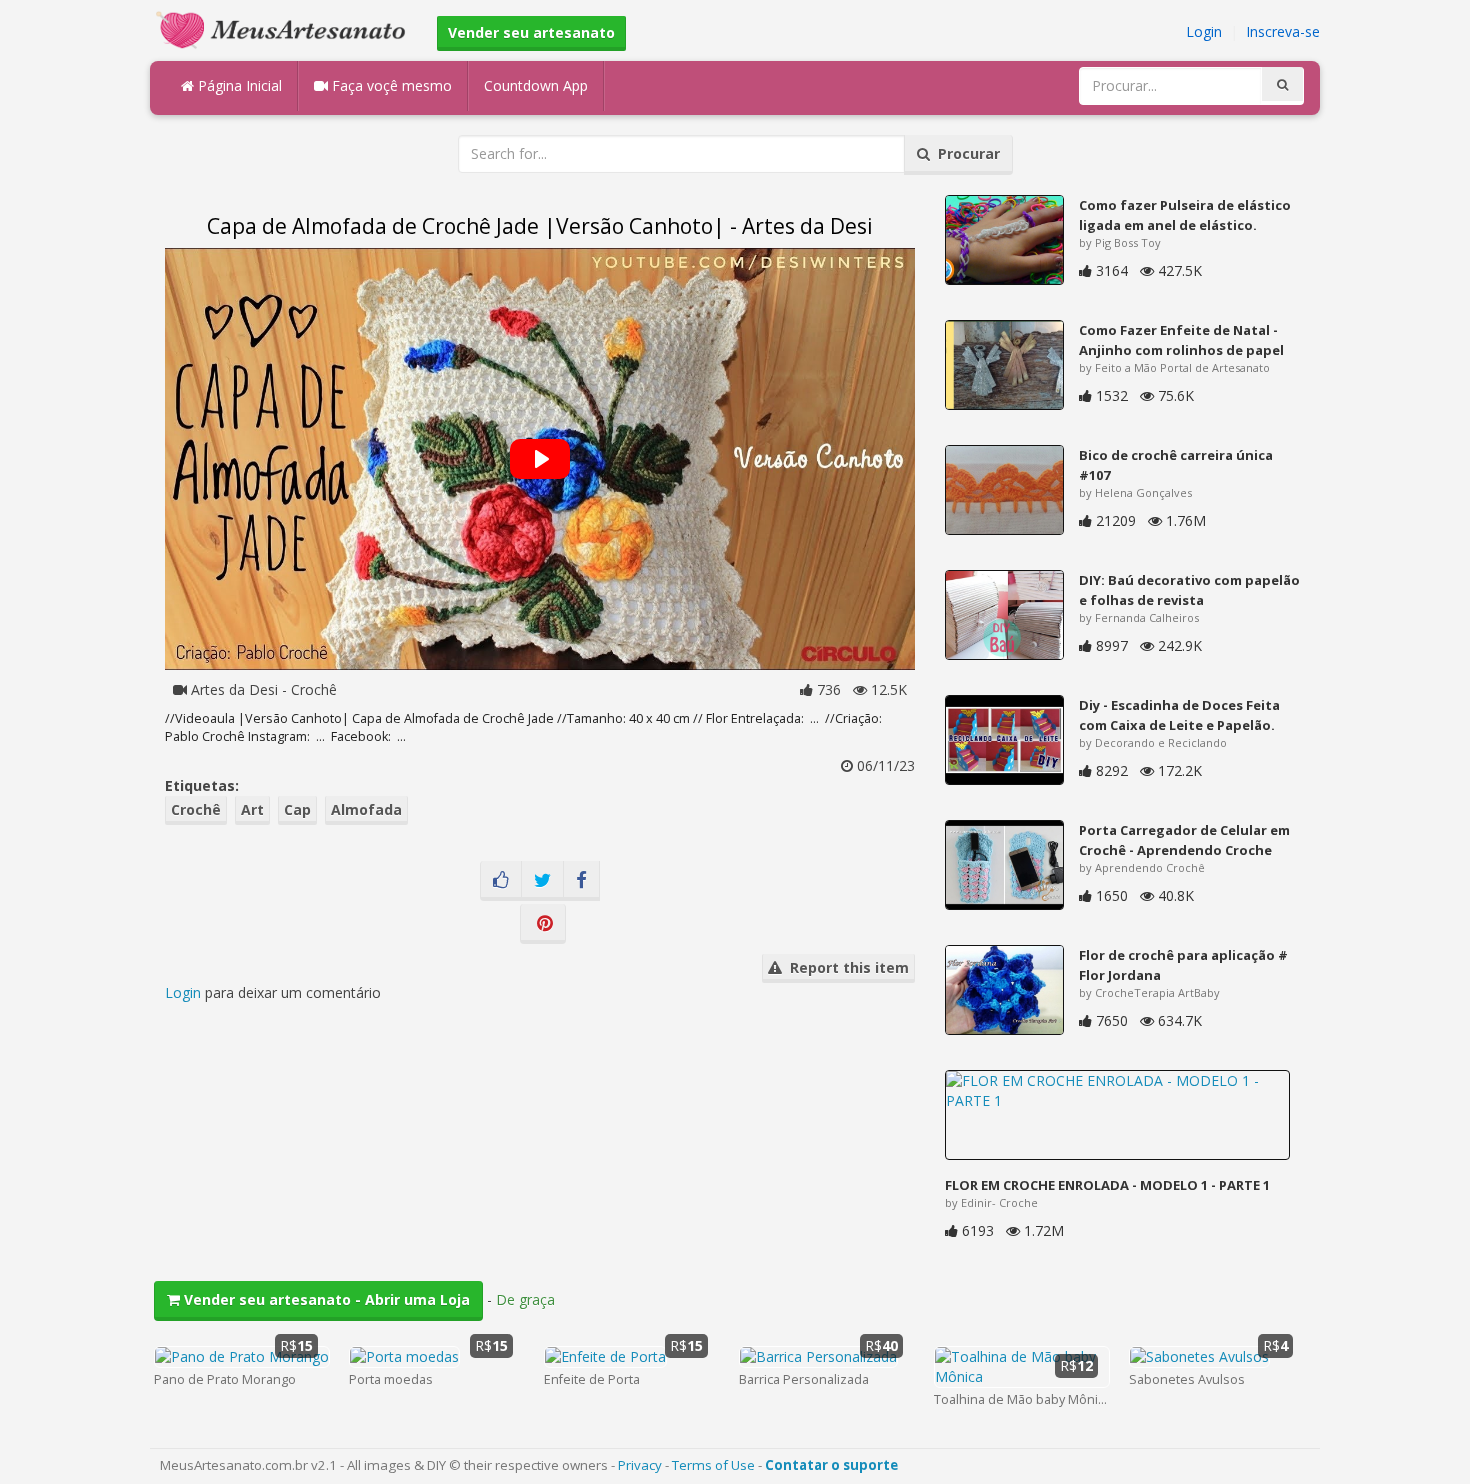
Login (1204, 31)
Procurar (965, 153)
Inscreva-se (1283, 31)
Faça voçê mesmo (390, 85)
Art (252, 809)
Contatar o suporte (831, 1465)
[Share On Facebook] (581, 881)
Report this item (845, 967)
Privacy (640, 1465)
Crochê (196, 809)
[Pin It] (543, 924)
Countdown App (536, 85)
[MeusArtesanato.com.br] (286, 28)
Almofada (366, 809)
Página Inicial (238, 85)
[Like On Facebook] (501, 881)
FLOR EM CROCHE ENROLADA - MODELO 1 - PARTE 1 (1107, 1185)
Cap (297, 809)
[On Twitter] (542, 881)
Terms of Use (713, 1465)
